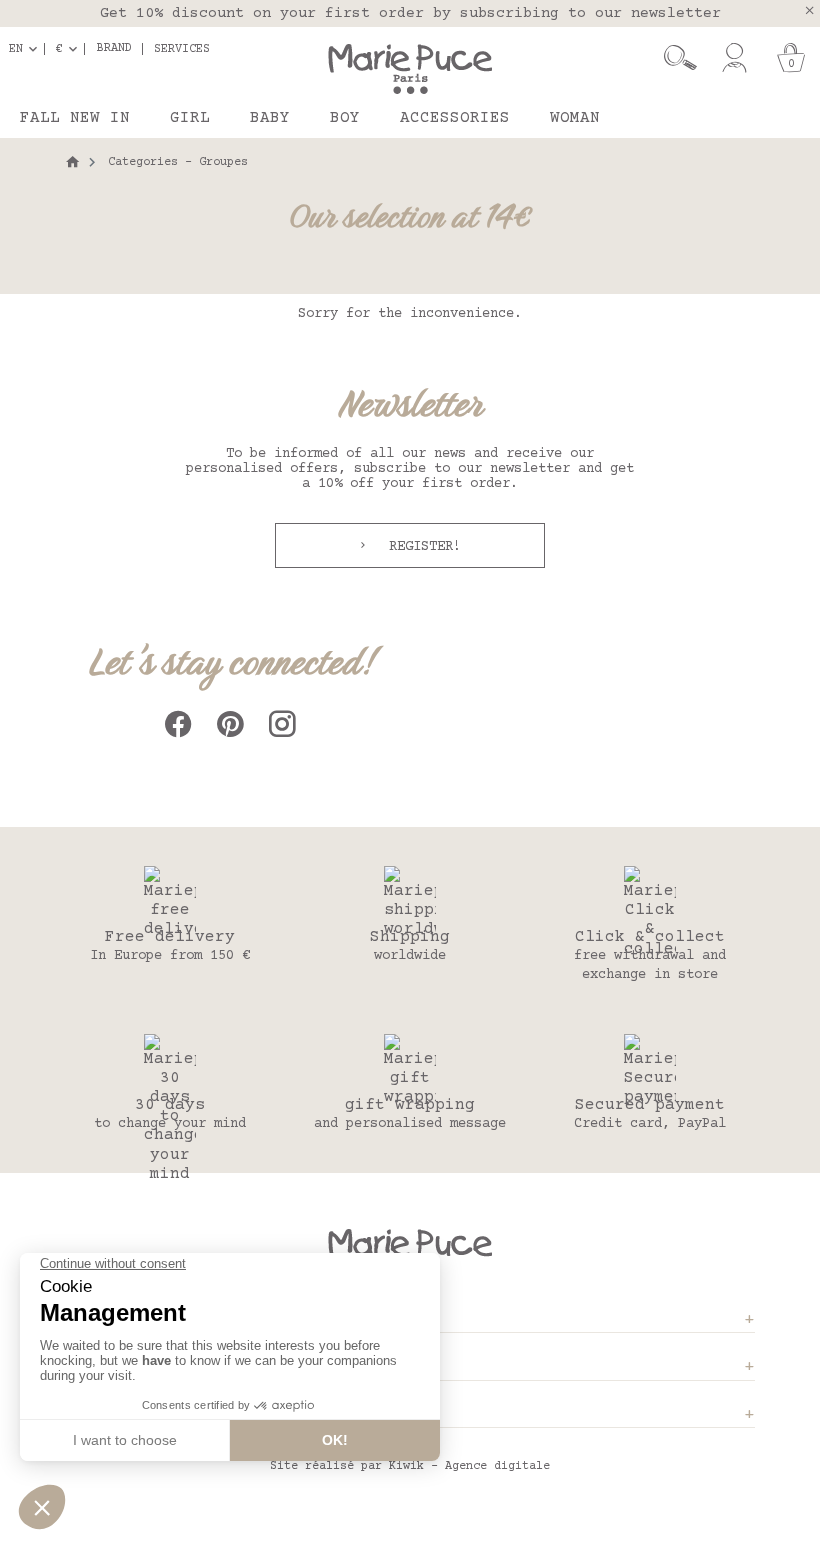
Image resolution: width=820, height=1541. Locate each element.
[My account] (734, 58)
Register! (421, 547)
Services (182, 49)
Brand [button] (114, 49)
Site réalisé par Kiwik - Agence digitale (410, 1466)
